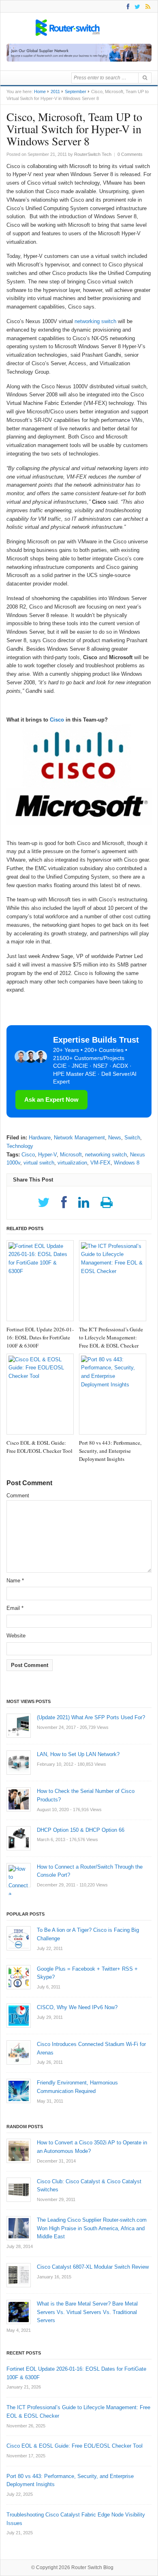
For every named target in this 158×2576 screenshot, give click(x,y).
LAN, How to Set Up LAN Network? (78, 1754)
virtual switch (39, 1163)
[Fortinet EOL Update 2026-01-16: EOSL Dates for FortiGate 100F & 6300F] (40, 1281)
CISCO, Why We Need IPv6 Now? (77, 2007)
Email (15, 1608)
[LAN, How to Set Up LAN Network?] (19, 1763)
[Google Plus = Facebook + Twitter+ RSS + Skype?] (19, 1977)
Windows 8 (127, 1163)
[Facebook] (127, 6)
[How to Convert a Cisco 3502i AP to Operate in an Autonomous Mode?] (19, 2151)
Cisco (57, 720)
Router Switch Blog (93, 2567)
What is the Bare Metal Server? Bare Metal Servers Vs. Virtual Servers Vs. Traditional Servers (87, 2312)
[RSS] (146, 6)
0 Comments (130, 154)
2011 (55, 92)
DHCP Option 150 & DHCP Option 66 (81, 1830)
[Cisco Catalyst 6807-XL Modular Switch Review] (19, 2275)
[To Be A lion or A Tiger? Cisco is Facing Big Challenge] (19, 1938)
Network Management (79, 1138)
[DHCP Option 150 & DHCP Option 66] (19, 1838)
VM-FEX (100, 1163)
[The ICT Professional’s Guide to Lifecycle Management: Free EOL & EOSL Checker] (113, 1281)
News (115, 1138)
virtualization (72, 1163)
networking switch (95, 321)
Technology (20, 1146)
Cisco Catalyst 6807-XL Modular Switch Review (93, 2267)
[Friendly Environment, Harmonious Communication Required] (19, 2091)
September (76, 92)
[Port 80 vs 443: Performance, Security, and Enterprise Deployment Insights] (113, 1394)
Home (40, 92)
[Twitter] (136, 6)
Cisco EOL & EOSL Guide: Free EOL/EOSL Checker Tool (75, 2446)
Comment (18, 1496)
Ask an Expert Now (51, 1100)
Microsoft (71, 1155)
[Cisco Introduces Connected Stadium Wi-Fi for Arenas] (19, 2052)
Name (15, 1581)
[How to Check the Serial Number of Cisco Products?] (19, 1799)
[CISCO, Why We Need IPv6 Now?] (19, 2016)
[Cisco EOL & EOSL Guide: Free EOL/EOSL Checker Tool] (40, 1394)
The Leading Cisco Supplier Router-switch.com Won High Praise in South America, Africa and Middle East (92, 2228)
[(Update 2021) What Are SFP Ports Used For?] (19, 1726)
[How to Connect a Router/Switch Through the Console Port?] (19, 1875)
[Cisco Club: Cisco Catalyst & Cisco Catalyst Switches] (19, 2190)
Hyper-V (47, 1155)
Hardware (40, 1138)
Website (16, 1636)
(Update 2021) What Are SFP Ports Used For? (91, 1717)
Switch (132, 1138)
